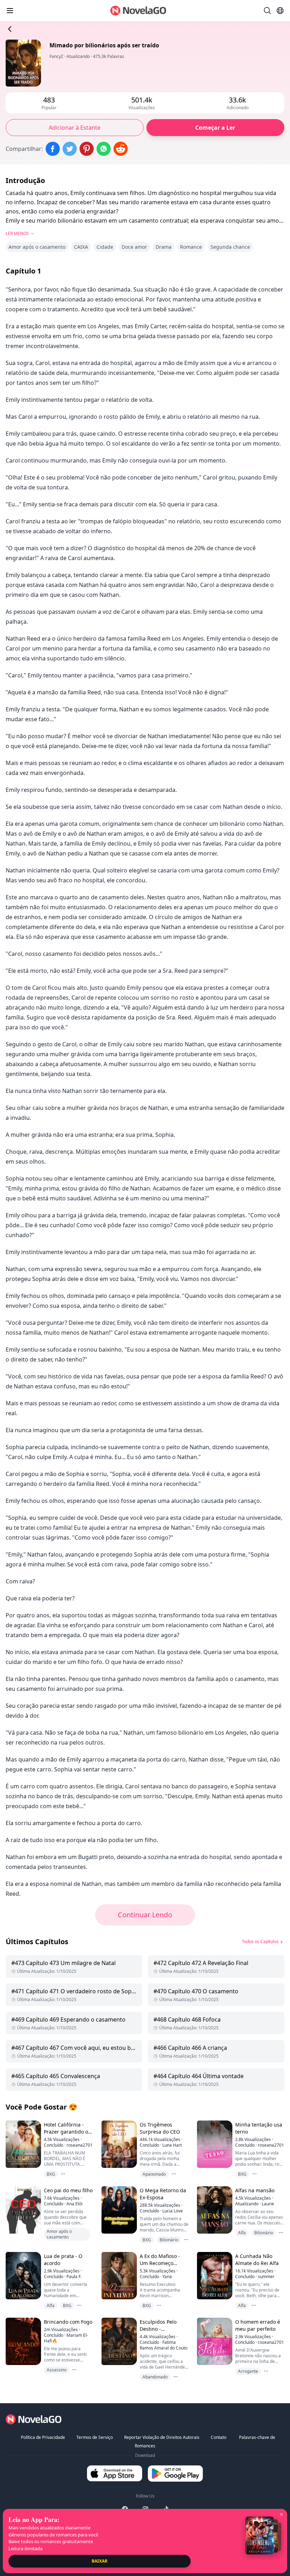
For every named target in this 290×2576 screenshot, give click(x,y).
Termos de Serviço (95, 2437)
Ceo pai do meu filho (68, 2190)
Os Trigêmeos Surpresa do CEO (160, 2128)
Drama (164, 247)
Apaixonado (154, 2174)
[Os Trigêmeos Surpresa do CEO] (118, 2144)
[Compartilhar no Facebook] (53, 149)
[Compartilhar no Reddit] (121, 149)
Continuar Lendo (145, 1915)
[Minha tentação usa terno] (214, 2144)
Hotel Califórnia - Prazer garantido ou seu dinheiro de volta (68, 2135)
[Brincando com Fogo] (23, 2341)
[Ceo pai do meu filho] (23, 2210)
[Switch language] (280, 11)
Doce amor (134, 247)
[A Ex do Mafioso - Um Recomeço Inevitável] (118, 2275)
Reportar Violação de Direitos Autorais (162, 2437)
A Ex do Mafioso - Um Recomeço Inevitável (160, 2263)
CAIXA (81, 247)
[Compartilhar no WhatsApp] (104, 149)
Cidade (105, 247)
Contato (219, 2437)
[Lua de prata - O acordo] (23, 2275)
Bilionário (169, 2240)
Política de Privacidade (43, 2437)
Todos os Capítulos (260, 1942)
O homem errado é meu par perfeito (258, 2325)
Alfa (242, 2233)
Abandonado (155, 2377)
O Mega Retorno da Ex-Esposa (163, 2194)
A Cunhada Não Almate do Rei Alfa (257, 2260)
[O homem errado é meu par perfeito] (214, 2341)
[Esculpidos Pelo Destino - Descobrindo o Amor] (118, 2341)
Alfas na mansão (255, 2190)
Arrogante (248, 2371)
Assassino (57, 2370)
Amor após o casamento (37, 247)
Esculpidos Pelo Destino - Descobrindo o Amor (164, 2329)
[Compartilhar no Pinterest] (87, 149)
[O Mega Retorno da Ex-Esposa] (118, 2210)
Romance (191, 247)
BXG (51, 2174)
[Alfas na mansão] (214, 2210)
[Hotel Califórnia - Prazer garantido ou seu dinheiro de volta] (23, 2144)
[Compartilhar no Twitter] (70, 149)
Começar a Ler (215, 128)
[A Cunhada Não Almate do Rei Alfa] (214, 2275)
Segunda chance (230, 247)
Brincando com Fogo (68, 2322)
